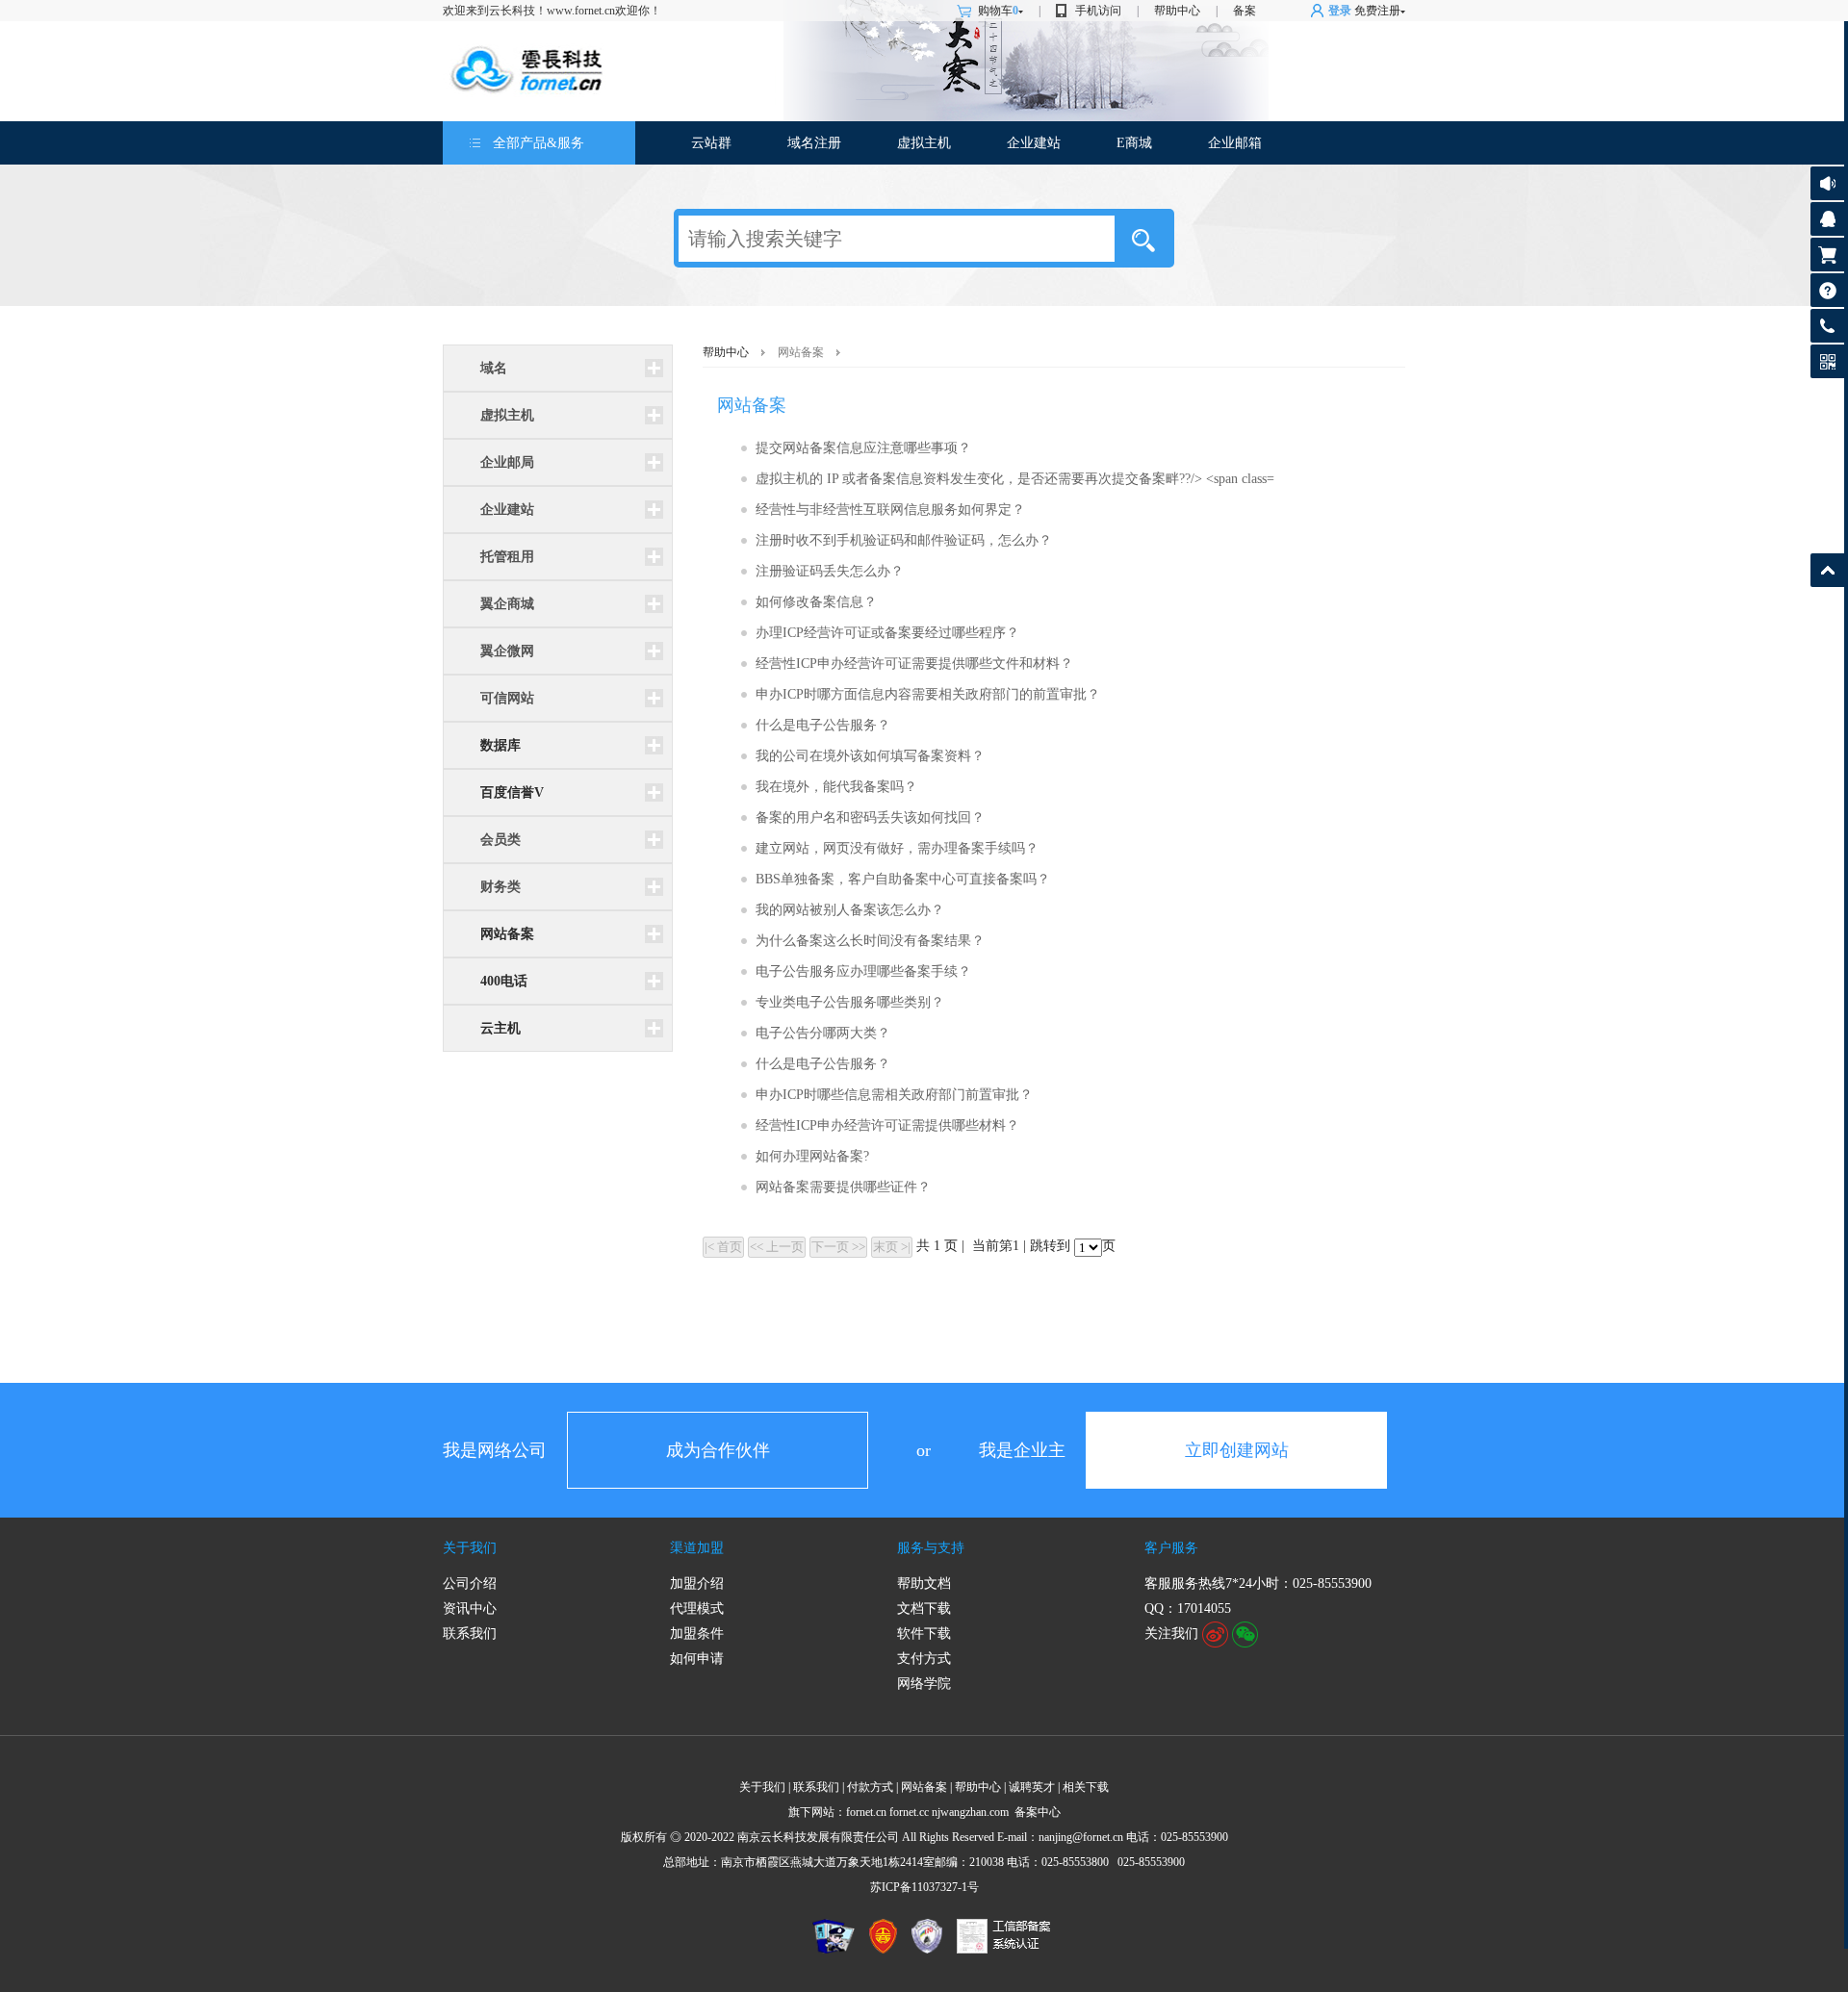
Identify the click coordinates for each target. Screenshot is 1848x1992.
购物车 (998, 11)
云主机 (500, 1028)
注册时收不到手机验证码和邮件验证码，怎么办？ (904, 540)
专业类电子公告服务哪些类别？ (850, 1002)
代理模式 (697, 1609)
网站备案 (507, 934)
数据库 (500, 745)
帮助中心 (1177, 11)
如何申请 (697, 1659)
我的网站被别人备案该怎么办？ (850, 910)
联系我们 (470, 1634)
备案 (1245, 11)
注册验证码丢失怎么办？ (830, 571)
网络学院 (924, 1684)
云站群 (711, 143)
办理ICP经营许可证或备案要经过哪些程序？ (887, 633)
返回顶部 (1827, 570)
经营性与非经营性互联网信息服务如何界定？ (890, 510)
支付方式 (924, 1659)
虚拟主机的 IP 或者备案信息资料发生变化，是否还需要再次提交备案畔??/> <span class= (1015, 479)
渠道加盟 (697, 1548)
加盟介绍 (697, 1583)
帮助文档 (924, 1583)
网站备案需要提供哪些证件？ (843, 1187)
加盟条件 (697, 1634)
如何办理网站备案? (812, 1156)
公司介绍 (470, 1583)
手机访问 (1098, 11)
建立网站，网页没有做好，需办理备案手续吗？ (897, 848)
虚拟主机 (924, 143)
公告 (1827, 183)
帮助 (1827, 290)
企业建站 (1034, 143)
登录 (1340, 11)
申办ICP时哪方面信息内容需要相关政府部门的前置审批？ (928, 694)
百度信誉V (512, 792)
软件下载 (924, 1634)
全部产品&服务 (539, 143)
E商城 (1134, 143)
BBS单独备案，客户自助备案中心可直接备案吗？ (903, 879)
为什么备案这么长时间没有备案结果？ (870, 941)
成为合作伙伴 (718, 1450)
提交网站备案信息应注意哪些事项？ (863, 448)
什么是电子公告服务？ (823, 725)
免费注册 (1377, 11)
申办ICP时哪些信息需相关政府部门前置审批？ (894, 1095)
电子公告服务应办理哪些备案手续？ (863, 971)
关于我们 (470, 1548)
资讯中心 (470, 1609)
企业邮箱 (1235, 143)
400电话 (504, 981)
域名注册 (814, 143)
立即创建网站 (1237, 1450)
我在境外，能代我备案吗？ (836, 787)
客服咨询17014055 (1827, 219)
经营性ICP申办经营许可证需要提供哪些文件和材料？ (914, 664)
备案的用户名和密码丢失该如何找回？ (870, 817)
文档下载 (924, 1609)
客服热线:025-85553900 (1827, 326)
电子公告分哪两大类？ (823, 1033)
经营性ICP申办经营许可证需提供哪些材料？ (887, 1125)
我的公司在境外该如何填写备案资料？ (870, 756)
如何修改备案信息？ (816, 602)
